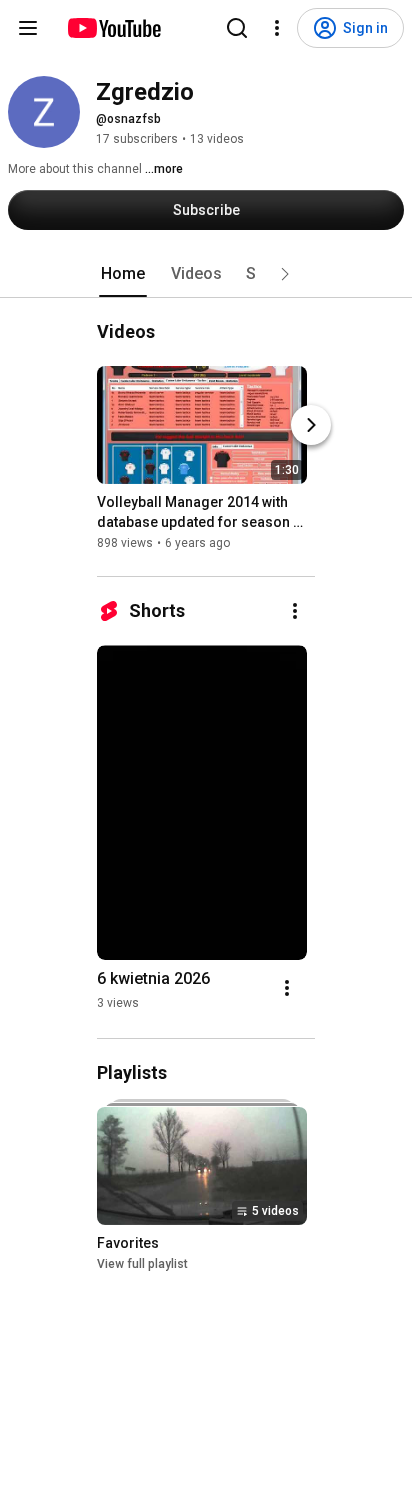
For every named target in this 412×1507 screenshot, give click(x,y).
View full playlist (142, 1264)
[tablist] (206, 274)
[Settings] (277, 28)
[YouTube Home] (113, 28)
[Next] (311, 425)
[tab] (123, 274)
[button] (285, 274)
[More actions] (295, 611)
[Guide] (28, 28)
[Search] (237, 28)
